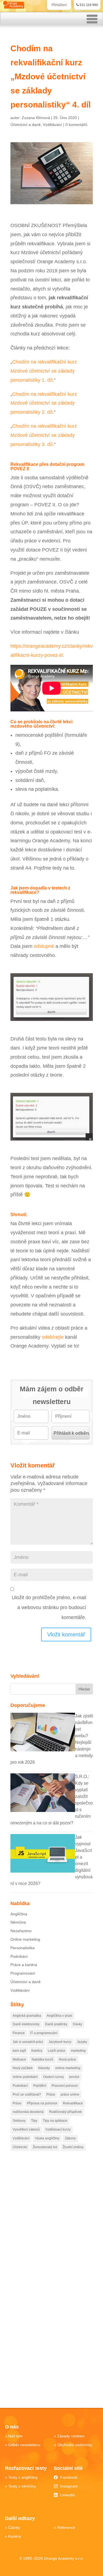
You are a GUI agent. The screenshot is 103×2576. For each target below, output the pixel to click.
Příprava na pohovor (42, 2103)
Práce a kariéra (24, 1965)
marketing (78, 2051)
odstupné (44, 946)
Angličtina (19, 1914)
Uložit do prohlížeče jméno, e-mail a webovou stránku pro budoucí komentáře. (49, 1607)
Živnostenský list (45, 2147)
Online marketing (25, 1939)
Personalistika (23, 1948)
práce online (70, 2094)
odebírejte (53, 1337)
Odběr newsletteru (24, 2445)
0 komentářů (76, 125)
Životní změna (73, 2147)
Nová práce (67, 2059)
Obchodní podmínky (75, 2445)
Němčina (18, 1922)
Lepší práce (57, 2051)
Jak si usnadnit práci (28, 2042)
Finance (19, 2033)
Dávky (77, 2024)
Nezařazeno (21, 1931)
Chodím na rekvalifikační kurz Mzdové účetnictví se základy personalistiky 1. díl (44, 371)
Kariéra (37, 2051)
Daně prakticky (56, 2024)
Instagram (69, 2486)
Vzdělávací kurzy (58, 2129)
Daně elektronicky (26, 2024)
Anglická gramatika (27, 2016)
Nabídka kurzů (42, 2059)
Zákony (70, 2138)
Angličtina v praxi (59, 2016)
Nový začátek (23, 2068)
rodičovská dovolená (28, 2112)
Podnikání (19, 1956)
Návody (44, 2068)
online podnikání (25, 2077)
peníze (74, 2077)
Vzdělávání (52, 125)
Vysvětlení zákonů (26, 2129)
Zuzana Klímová (36, 118)
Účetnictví (20, 2147)
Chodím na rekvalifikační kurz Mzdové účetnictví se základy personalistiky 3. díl (44, 435)
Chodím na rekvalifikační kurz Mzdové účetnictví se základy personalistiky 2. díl (44, 403)
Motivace (19, 2059)
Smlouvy (19, 2121)
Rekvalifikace (73, 2103)
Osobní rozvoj (53, 2077)
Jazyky (82, 2042)
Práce (51, 2094)
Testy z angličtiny (23, 2477)
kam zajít (19, 2051)
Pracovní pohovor (65, 2086)
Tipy (34, 2121)
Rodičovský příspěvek (66, 2112)
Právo (17, 2103)
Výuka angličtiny (47, 2138)
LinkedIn (68, 2495)
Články (14, 2527)
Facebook (69, 2477)
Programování (23, 1973)
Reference (66, 2527)
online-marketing (68, 2068)
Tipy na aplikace (55, 2121)
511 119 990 (89, 5)
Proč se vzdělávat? (27, 2094)
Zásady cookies (71, 2436)
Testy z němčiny (22, 2486)
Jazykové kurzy (60, 2042)
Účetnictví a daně (26, 125)
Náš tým (15, 2436)
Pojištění (40, 2086)
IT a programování (44, 2033)
